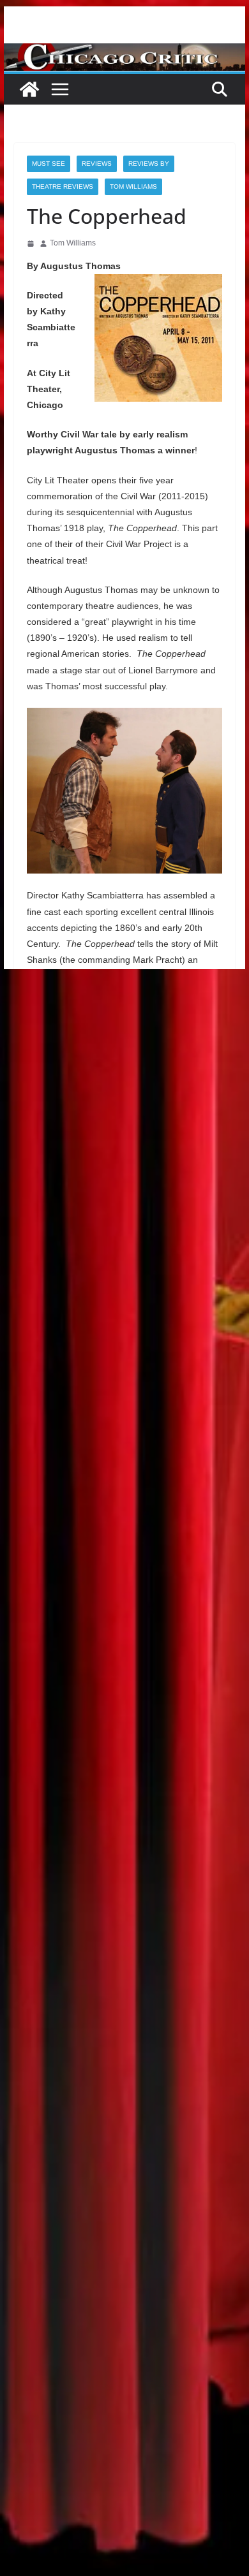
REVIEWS (97, 164)
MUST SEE (49, 164)
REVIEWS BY (149, 164)
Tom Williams (133, 187)
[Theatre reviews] (124, 52)
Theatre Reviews (63, 187)
